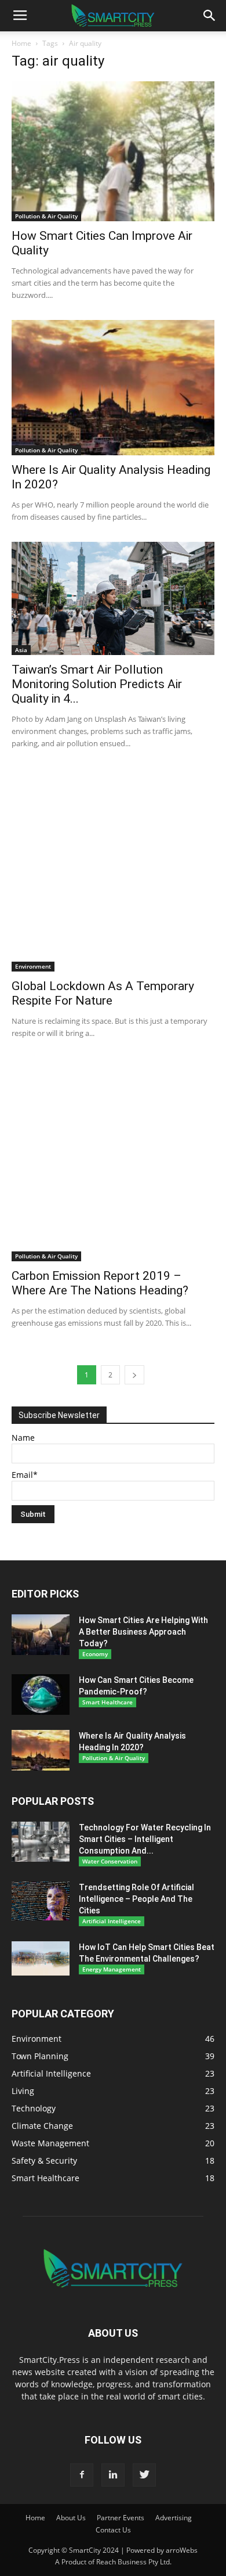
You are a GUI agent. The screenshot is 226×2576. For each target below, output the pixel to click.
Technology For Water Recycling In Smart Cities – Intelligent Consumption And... (145, 1839)
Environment (33, 966)
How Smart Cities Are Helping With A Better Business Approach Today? (143, 1632)
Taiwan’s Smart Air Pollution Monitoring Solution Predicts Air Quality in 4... (97, 684)
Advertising (174, 2518)
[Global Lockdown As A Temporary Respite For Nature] (113, 870)
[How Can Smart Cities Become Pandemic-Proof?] (41, 1694)
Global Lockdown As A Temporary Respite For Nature (103, 993)
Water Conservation (110, 1861)
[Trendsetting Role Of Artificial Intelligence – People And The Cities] (41, 1901)
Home (21, 43)
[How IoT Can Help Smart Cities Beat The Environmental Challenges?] (41, 1958)
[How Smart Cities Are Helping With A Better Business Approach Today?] (41, 1635)
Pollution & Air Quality (46, 216)
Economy (95, 1654)
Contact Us (113, 2530)
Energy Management (112, 1969)
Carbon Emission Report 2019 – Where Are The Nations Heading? (100, 1283)
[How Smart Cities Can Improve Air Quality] (113, 151)
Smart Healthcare (107, 1702)
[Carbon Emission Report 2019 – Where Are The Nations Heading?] (113, 1160)
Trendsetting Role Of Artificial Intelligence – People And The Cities (136, 1899)
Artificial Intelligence (112, 1921)
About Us (71, 2518)
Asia (21, 650)
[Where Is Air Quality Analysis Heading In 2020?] (113, 388)
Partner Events (121, 2518)
